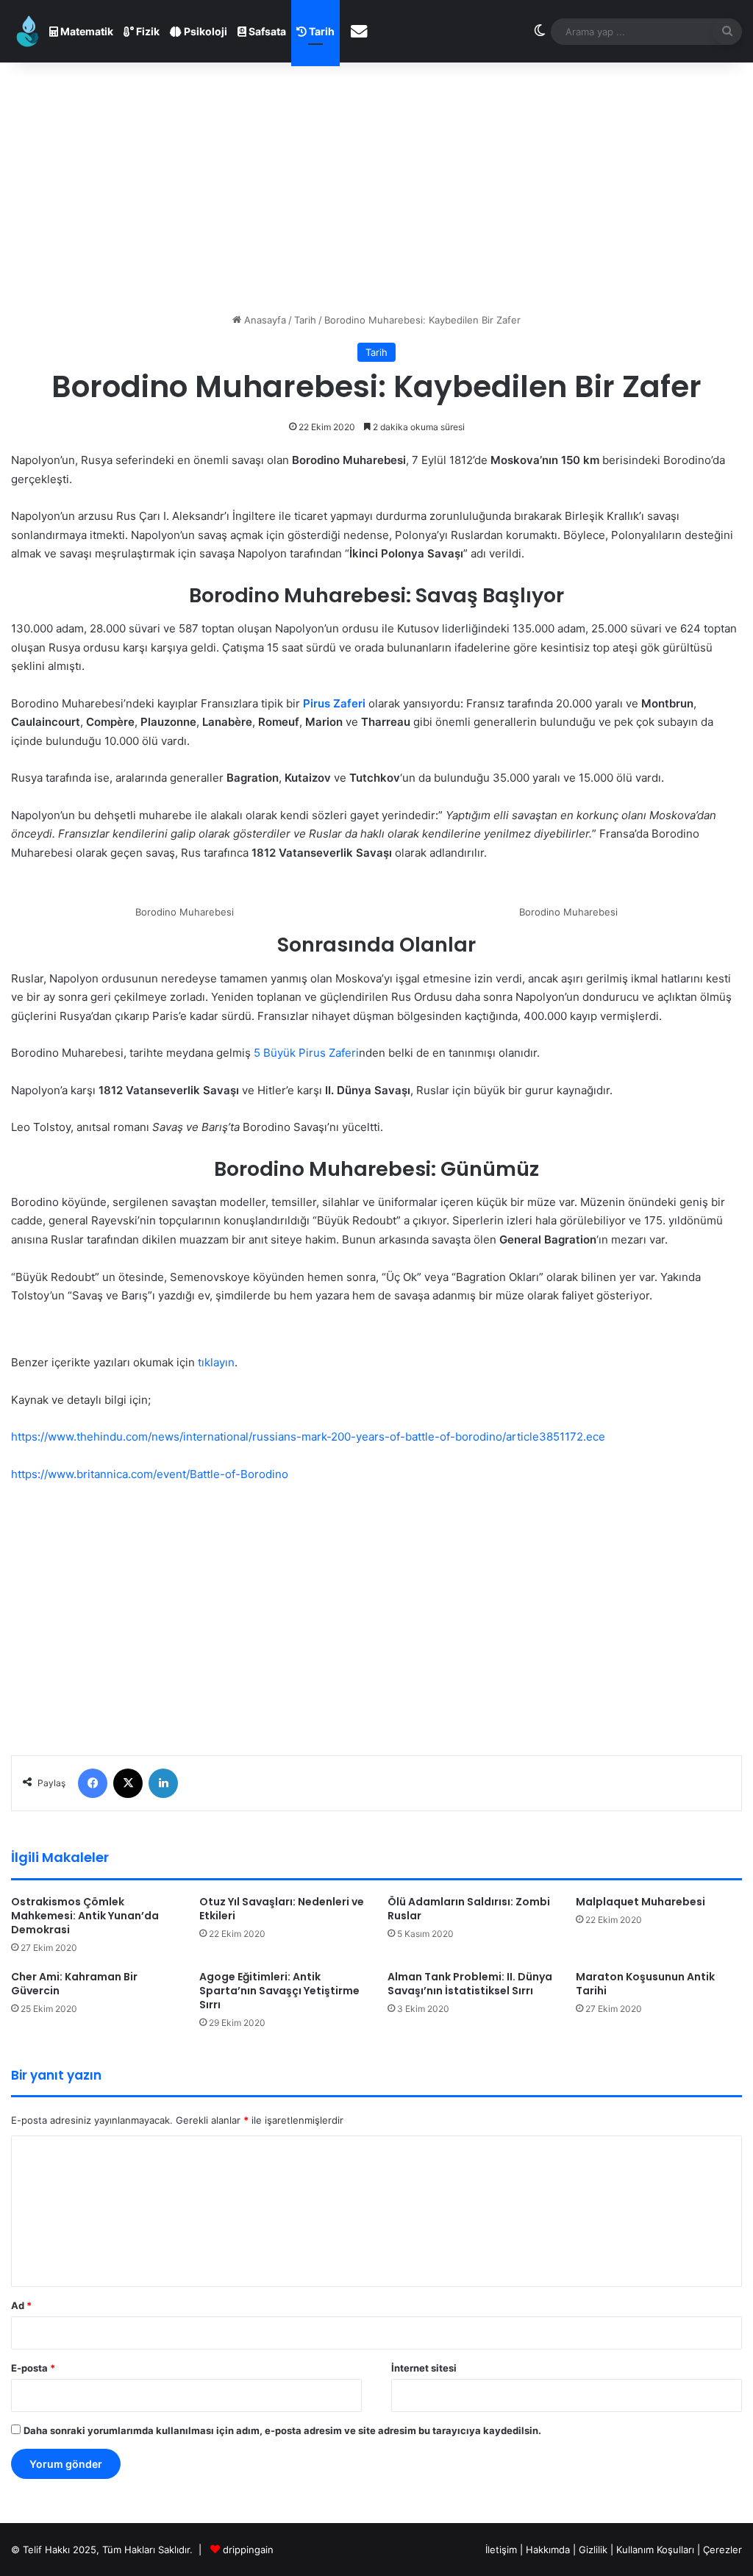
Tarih (321, 31)
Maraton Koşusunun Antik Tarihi (645, 1984)
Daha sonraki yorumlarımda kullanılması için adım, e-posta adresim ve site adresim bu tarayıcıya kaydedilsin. (282, 2430)
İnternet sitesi (424, 2368)
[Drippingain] (28, 31)
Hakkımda (549, 2550)
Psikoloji (204, 31)
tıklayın (216, 1362)
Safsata (266, 31)
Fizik (147, 31)
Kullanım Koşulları (655, 2550)
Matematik (86, 31)
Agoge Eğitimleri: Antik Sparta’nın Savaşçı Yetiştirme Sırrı (279, 1991)
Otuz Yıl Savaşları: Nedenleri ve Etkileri (282, 1909)
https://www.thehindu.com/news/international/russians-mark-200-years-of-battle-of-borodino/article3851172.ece (308, 1437)
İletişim (501, 2550)
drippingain (248, 2550)
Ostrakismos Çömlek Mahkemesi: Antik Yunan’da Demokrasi (85, 1916)
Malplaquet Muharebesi (640, 1902)
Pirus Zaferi (336, 703)
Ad (21, 2305)
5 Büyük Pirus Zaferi (306, 1053)
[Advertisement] (376, 188)
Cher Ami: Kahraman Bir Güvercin (74, 1984)
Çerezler (722, 2550)
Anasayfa (264, 320)
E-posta (33, 2368)
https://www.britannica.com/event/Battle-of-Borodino (150, 1474)
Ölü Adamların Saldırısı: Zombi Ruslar (469, 1909)
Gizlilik (595, 2550)
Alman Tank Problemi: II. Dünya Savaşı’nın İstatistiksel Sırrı (470, 1984)
